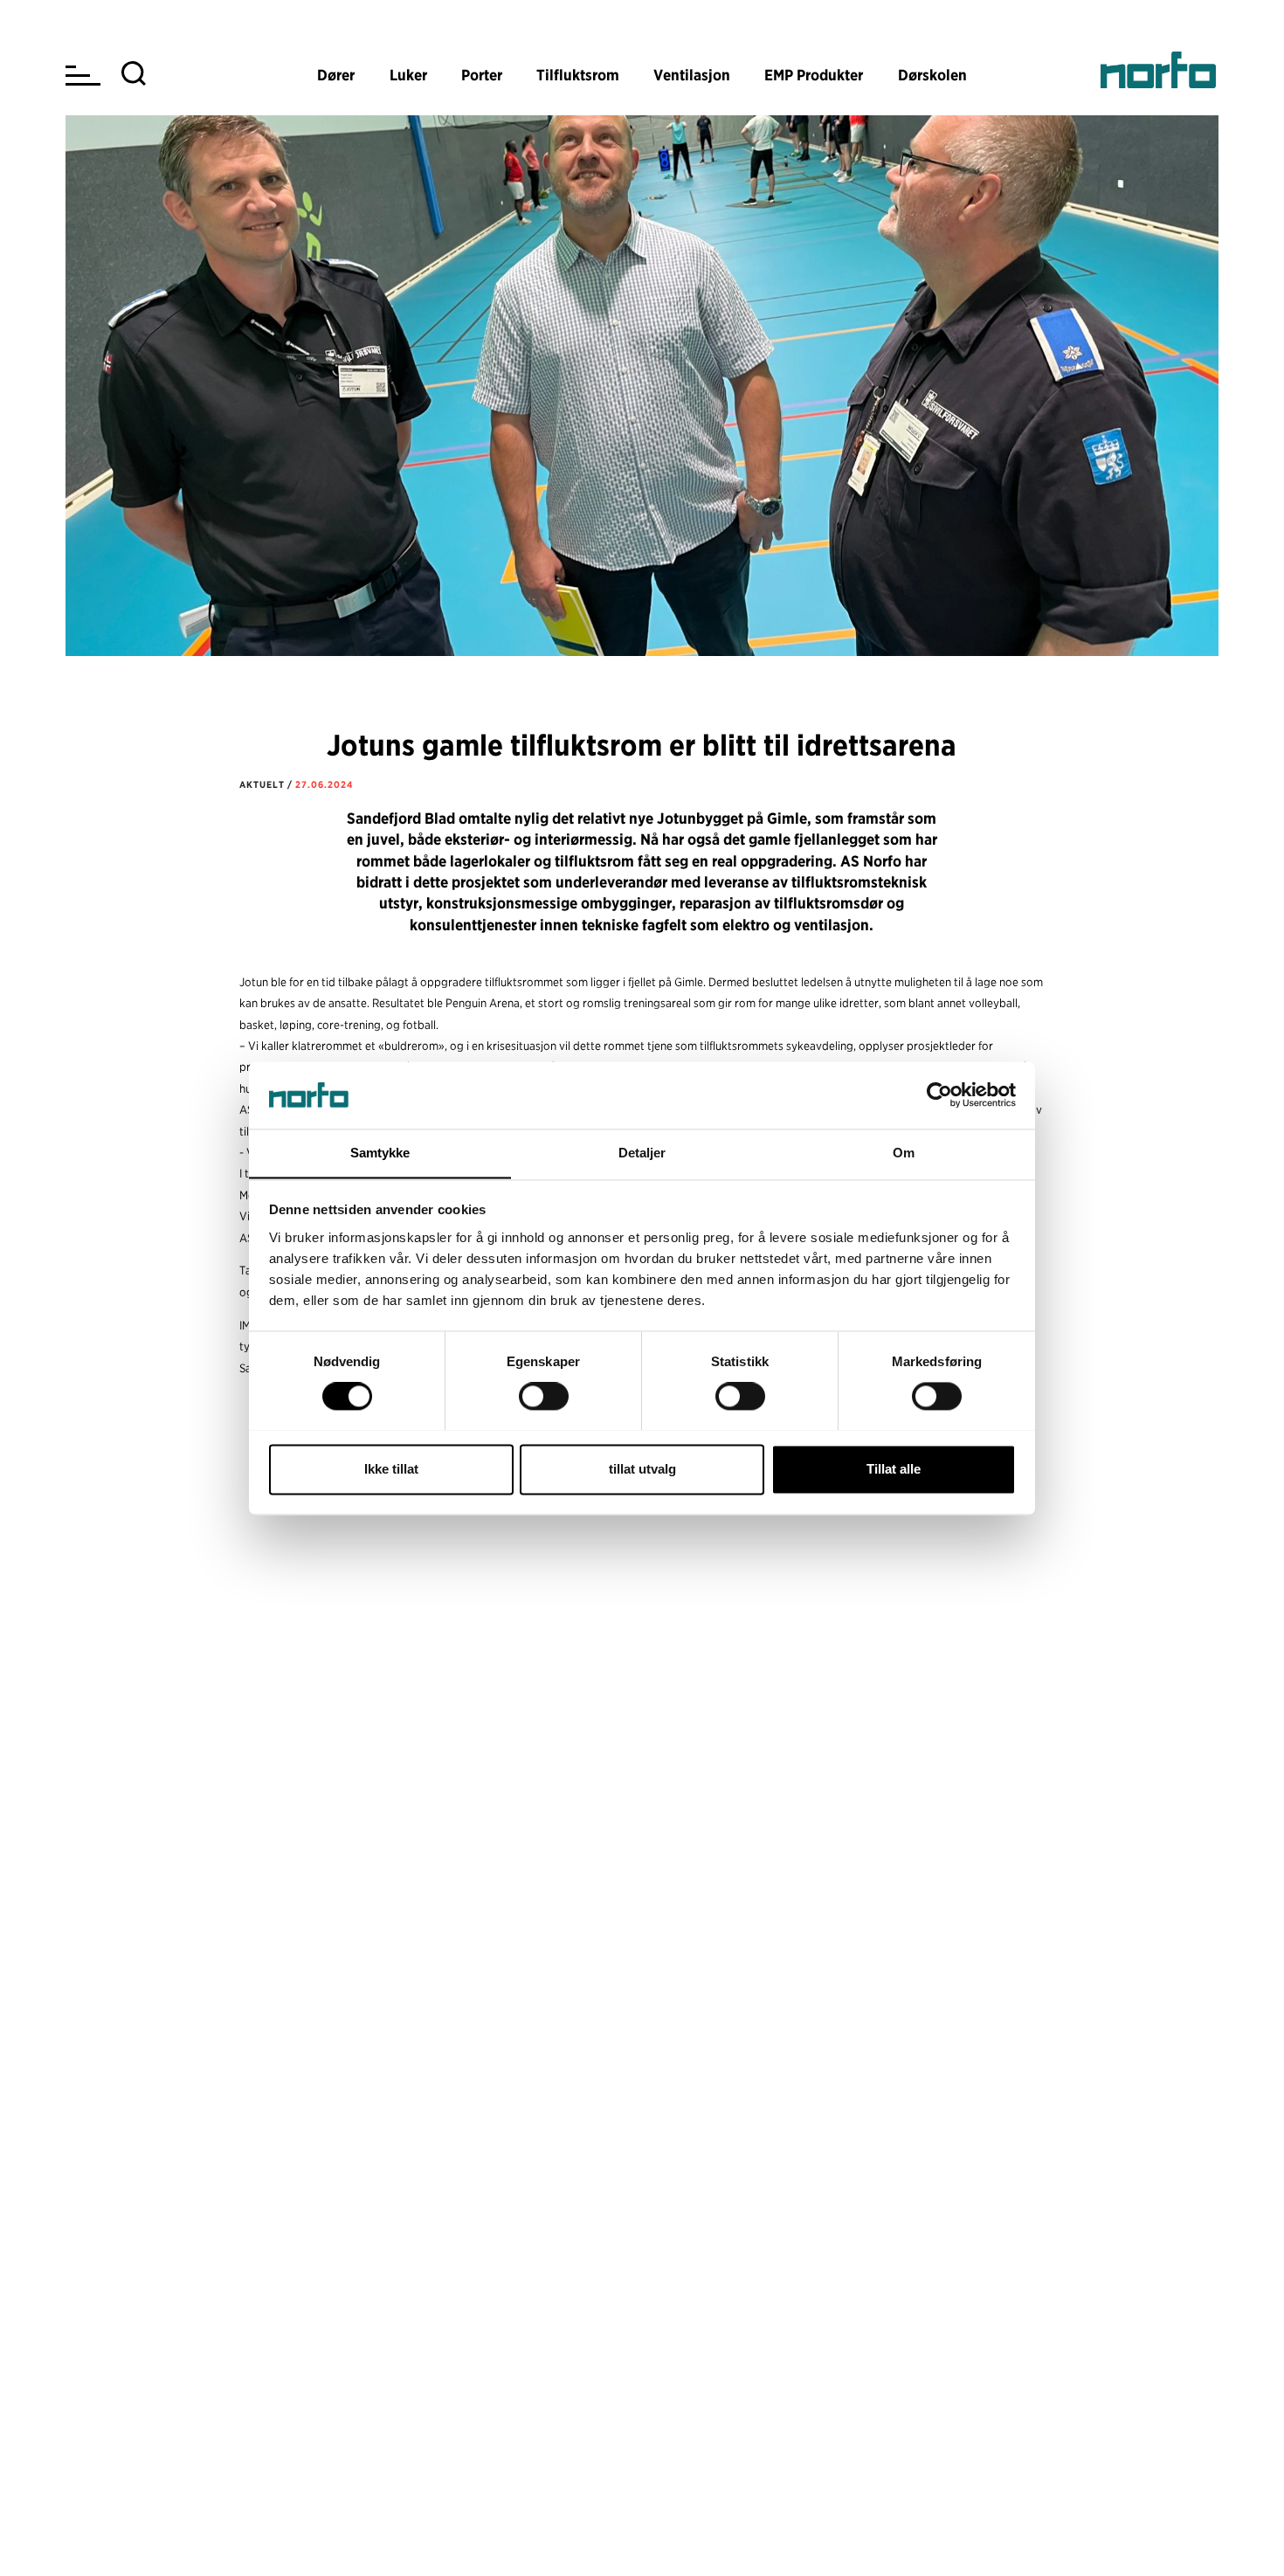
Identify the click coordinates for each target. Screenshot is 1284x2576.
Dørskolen (932, 75)
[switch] (544, 1396)
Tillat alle (894, 1469)
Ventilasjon (692, 75)
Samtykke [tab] (380, 1153)
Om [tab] (904, 1153)
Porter (482, 75)
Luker (408, 75)
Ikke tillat (391, 1469)
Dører (336, 75)
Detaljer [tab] (642, 1153)
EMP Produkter (814, 75)
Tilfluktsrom (578, 75)
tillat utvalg (642, 1469)
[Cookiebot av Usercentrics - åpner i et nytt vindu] (939, 1095)
